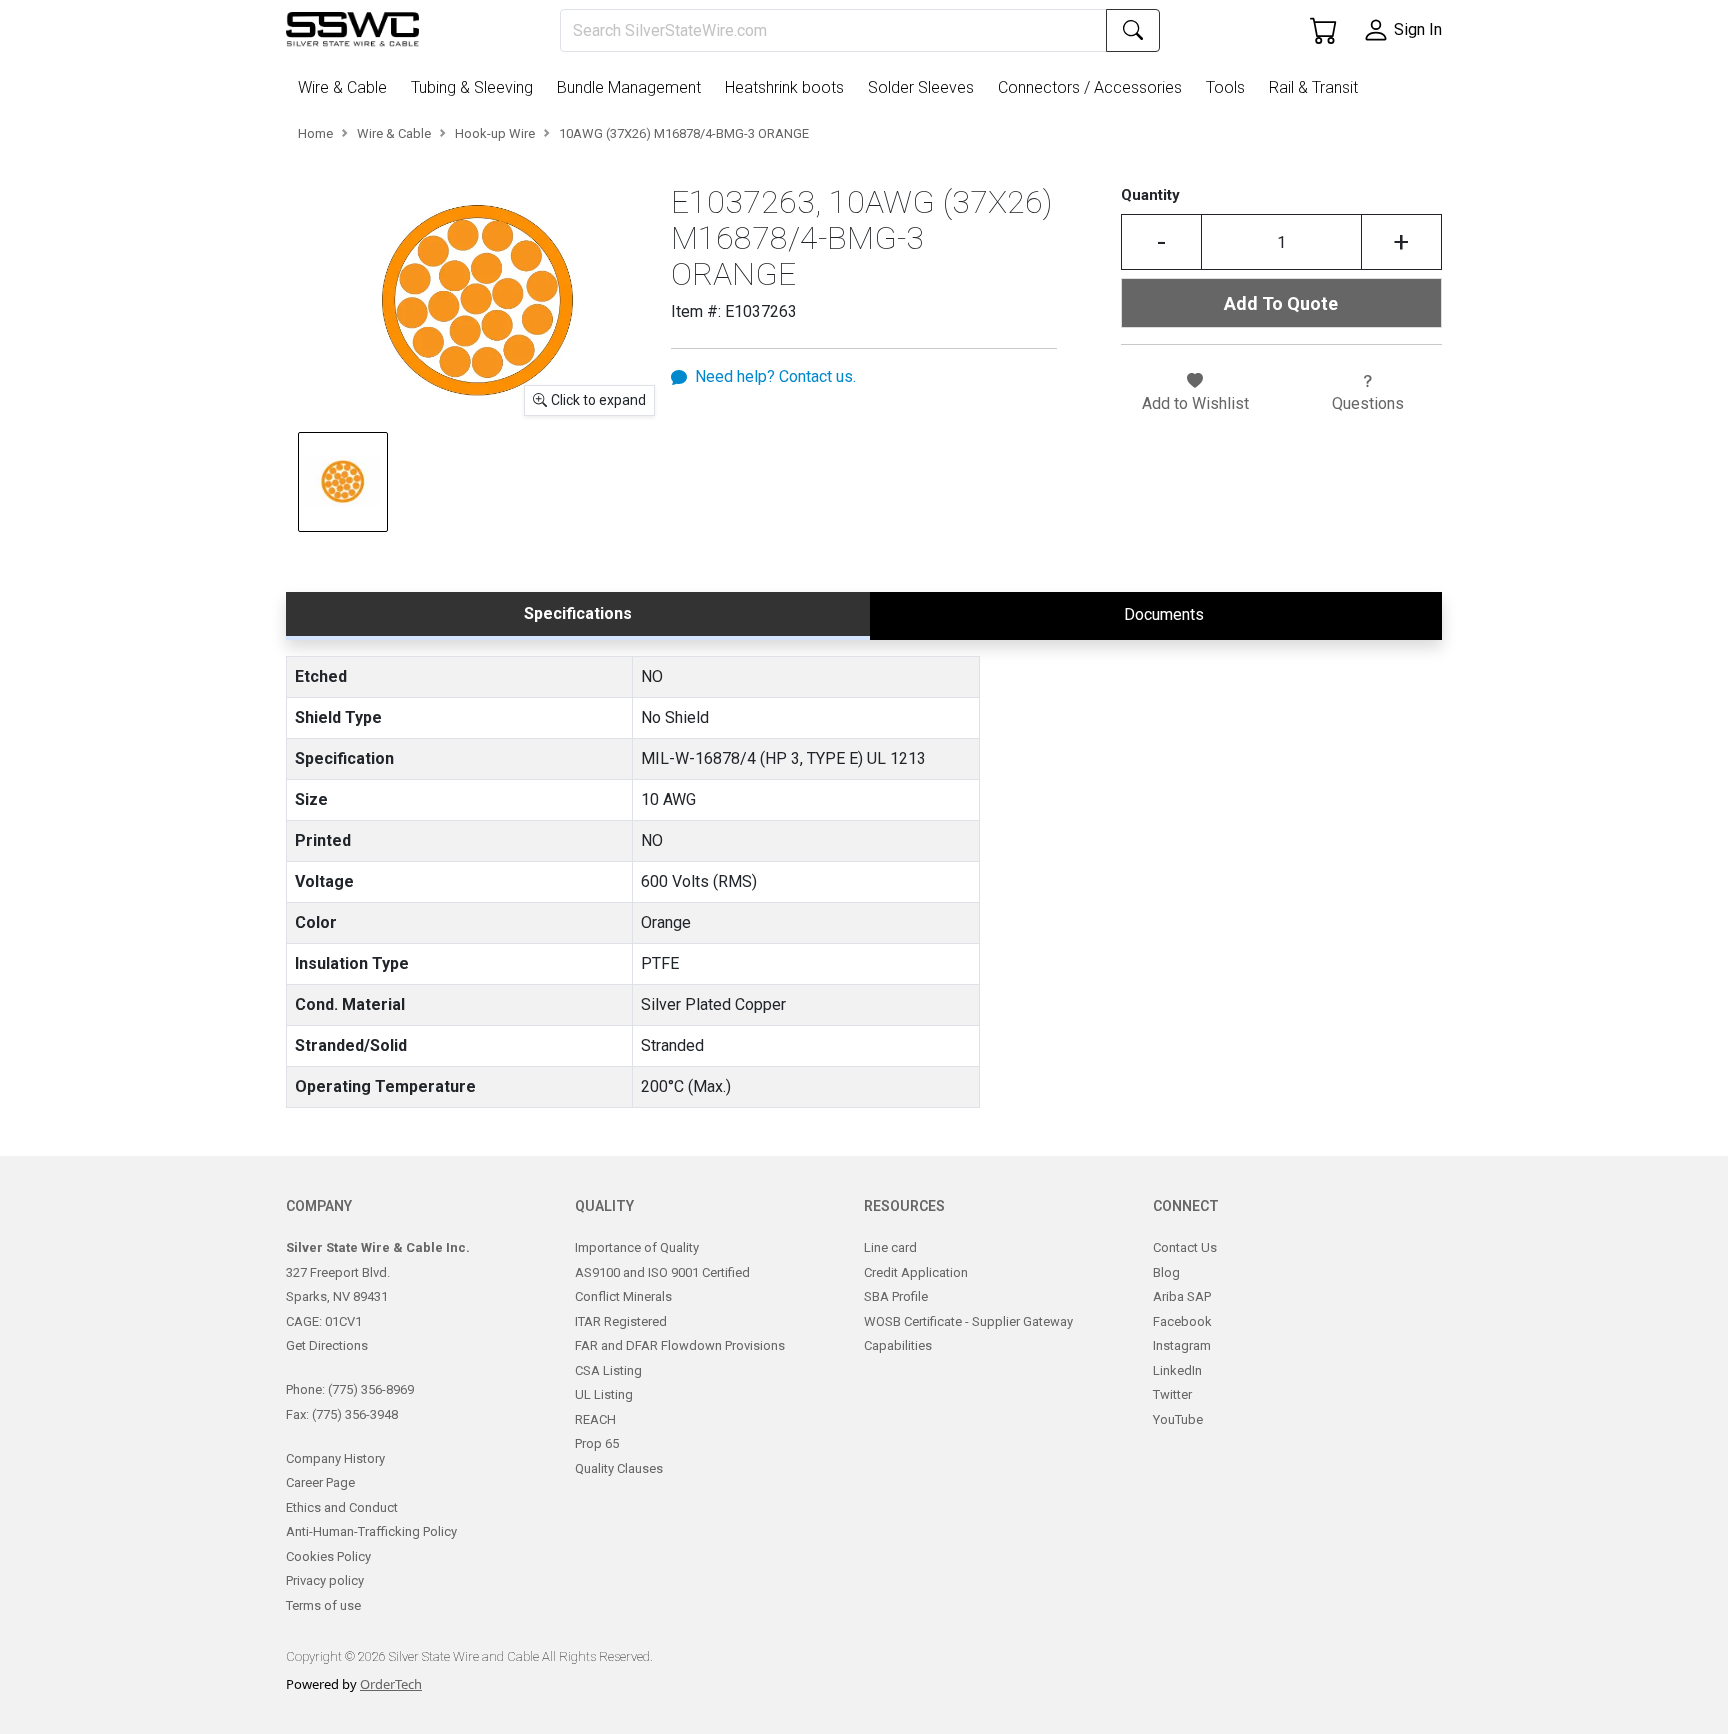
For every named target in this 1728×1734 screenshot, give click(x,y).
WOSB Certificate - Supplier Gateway (968, 1321)
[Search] (1133, 30)
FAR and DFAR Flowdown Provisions (680, 1345)
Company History (335, 1458)
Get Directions (327, 1345)
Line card (890, 1247)
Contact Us (1185, 1247)
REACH (595, 1419)
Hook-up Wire (495, 133)
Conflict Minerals (623, 1296)
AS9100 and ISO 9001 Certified (662, 1272)
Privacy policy (325, 1580)
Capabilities (898, 1345)
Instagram (1182, 1345)
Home (315, 133)
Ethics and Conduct (342, 1507)
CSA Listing (608, 1370)
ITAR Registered (621, 1321)
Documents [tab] (1164, 614)
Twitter (1172, 1394)
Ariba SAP (1182, 1296)
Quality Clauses (619, 1468)
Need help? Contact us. (775, 376)
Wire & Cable (394, 133)
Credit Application (916, 1272)
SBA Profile (896, 1296)
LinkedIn (1177, 1370)
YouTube (1178, 1419)
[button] (346, 88)
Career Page (320, 1482)
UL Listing (604, 1394)
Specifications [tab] (578, 613)
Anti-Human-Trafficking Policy (371, 1531)
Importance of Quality (637, 1247)
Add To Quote (1281, 303)
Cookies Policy (328, 1556)
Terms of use (323, 1605)
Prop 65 (597, 1443)
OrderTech (391, 1684)
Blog (1166, 1272)
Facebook (1182, 1321)
